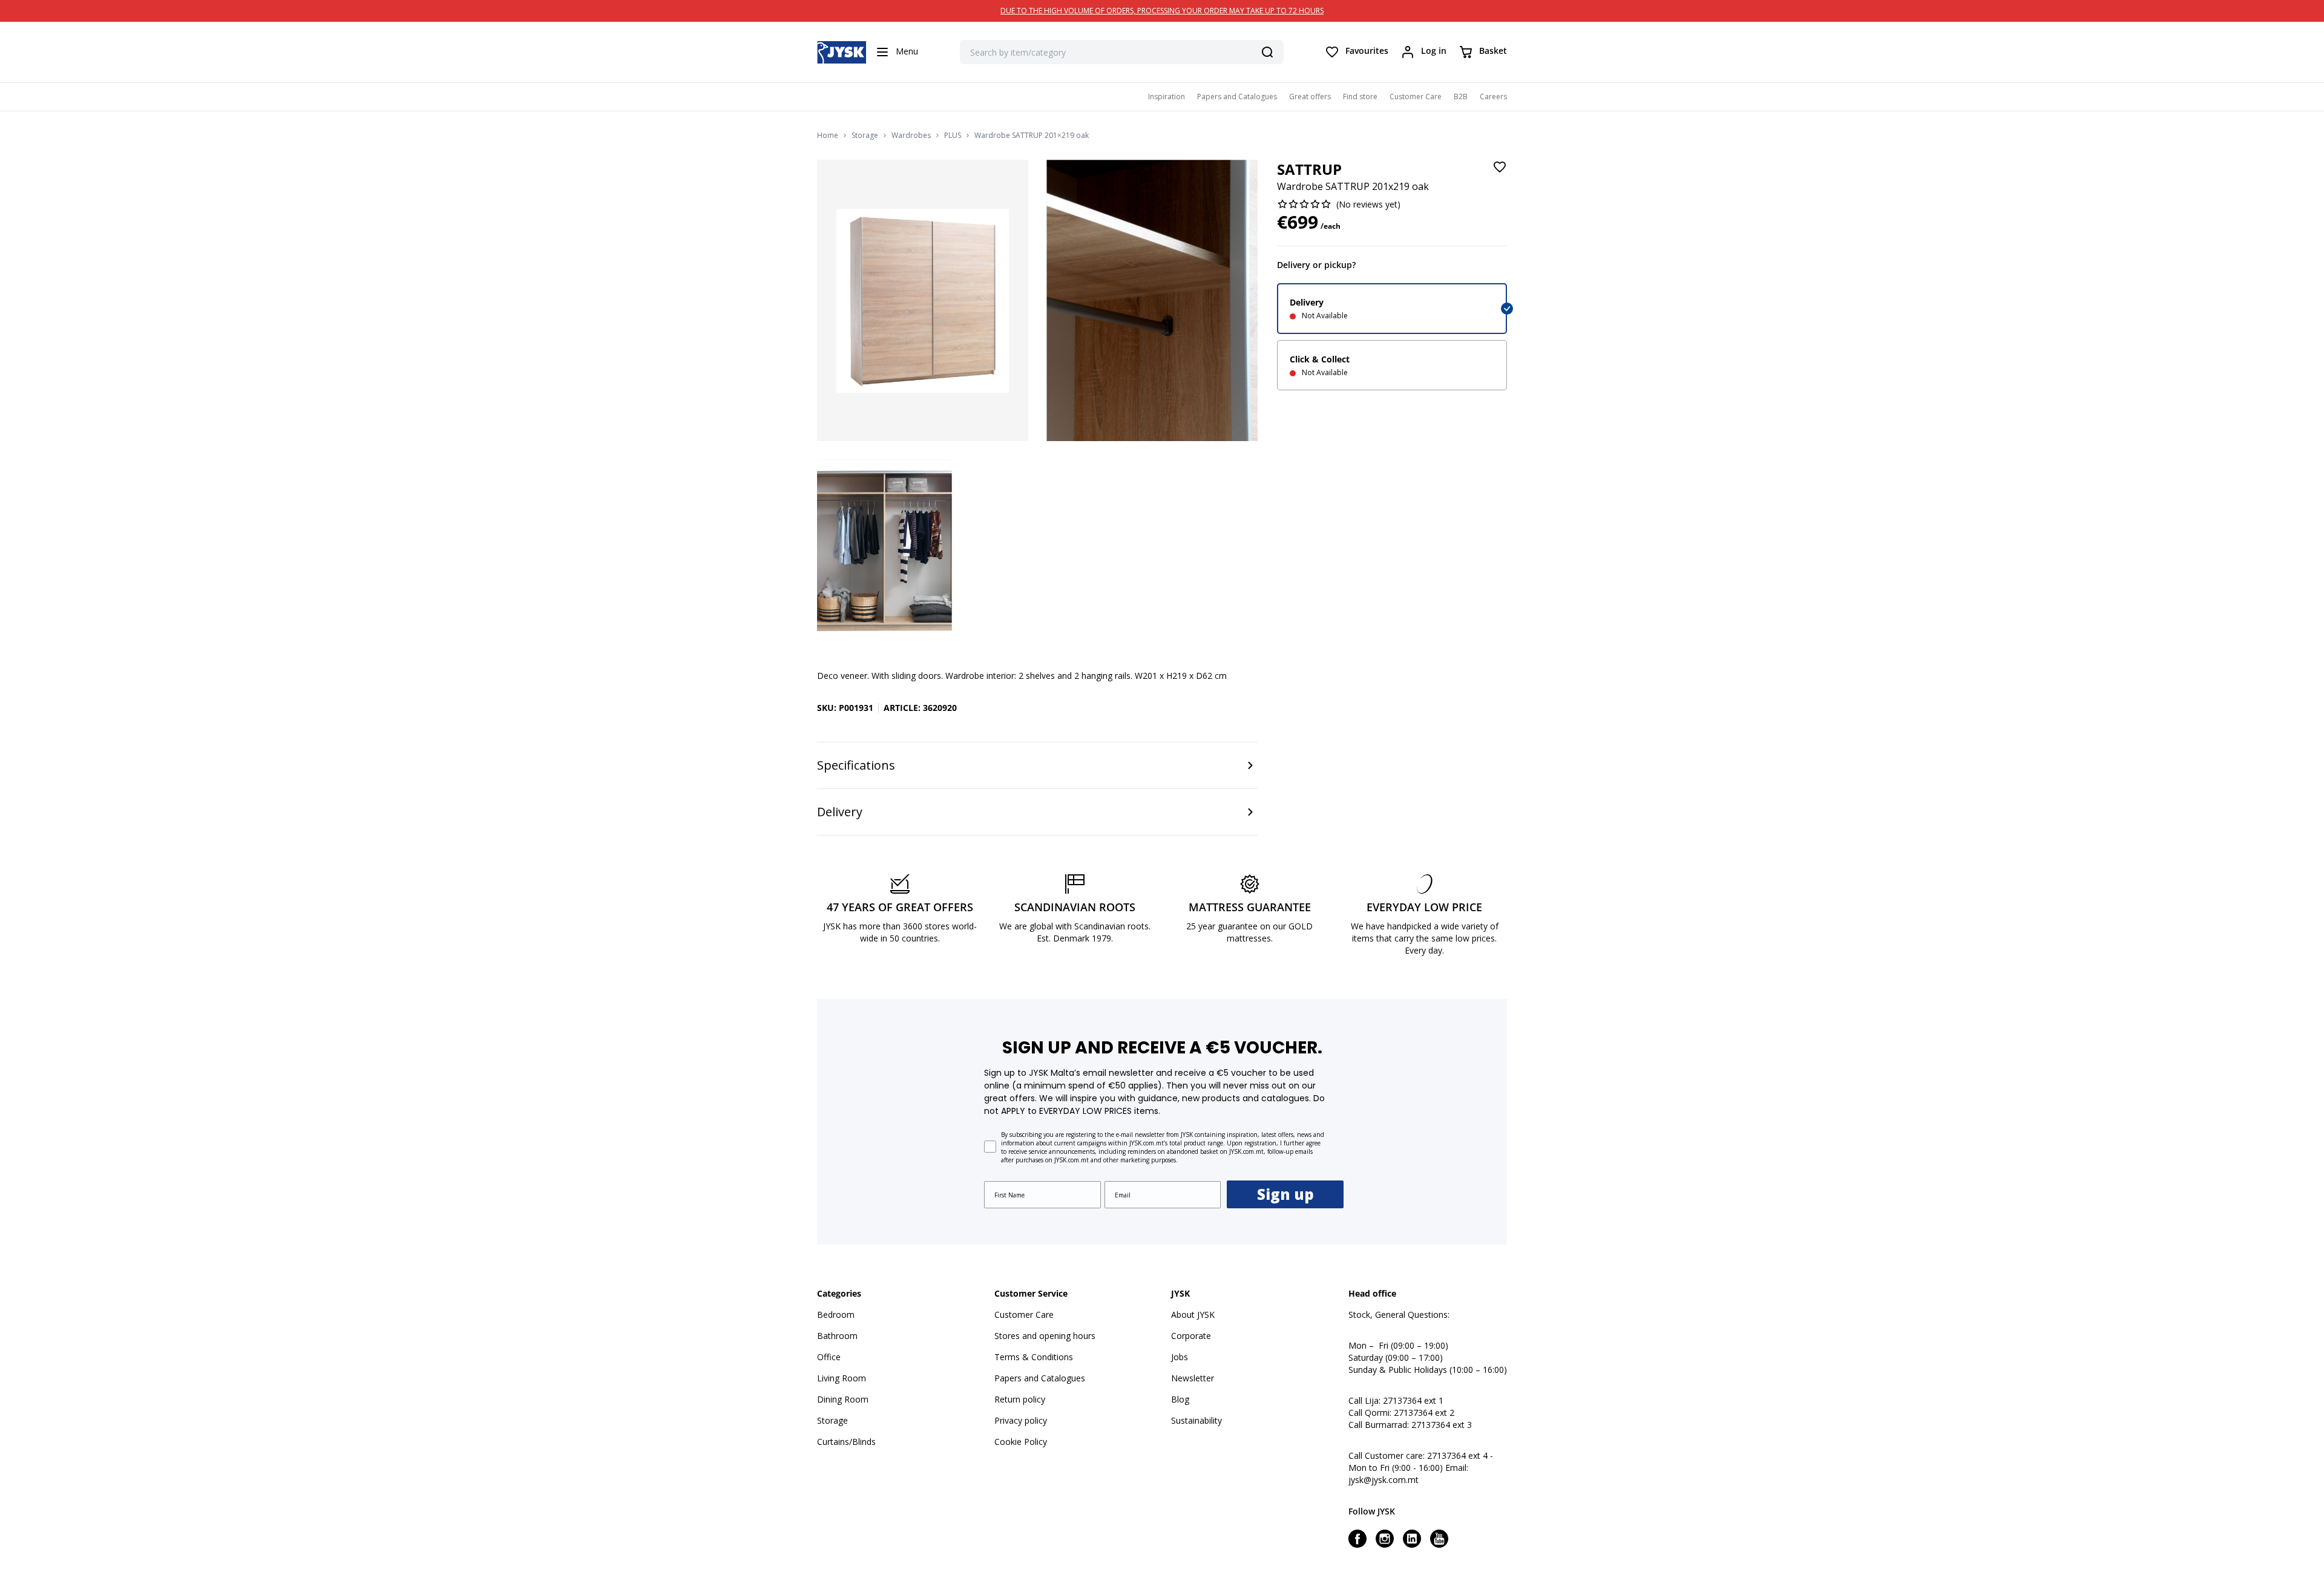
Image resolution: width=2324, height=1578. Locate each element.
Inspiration (1167, 97)
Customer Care (1416, 97)
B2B (1461, 97)
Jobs (1180, 1357)
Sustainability (1196, 1420)
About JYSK (1193, 1314)
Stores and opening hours (1045, 1336)
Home (828, 136)
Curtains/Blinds (846, 1442)
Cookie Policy (1021, 1442)
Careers (1493, 97)
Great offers (1310, 97)
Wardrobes (911, 136)
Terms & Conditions (1034, 1357)
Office (829, 1357)
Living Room (842, 1378)
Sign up (1285, 1194)
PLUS (953, 136)
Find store (1360, 97)
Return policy (1020, 1399)
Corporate (1191, 1336)
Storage (865, 136)
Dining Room (843, 1399)
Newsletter (1193, 1378)
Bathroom (837, 1336)
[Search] (1267, 52)
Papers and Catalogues (1237, 97)
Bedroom (836, 1314)
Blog (1180, 1399)
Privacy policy (1021, 1420)
